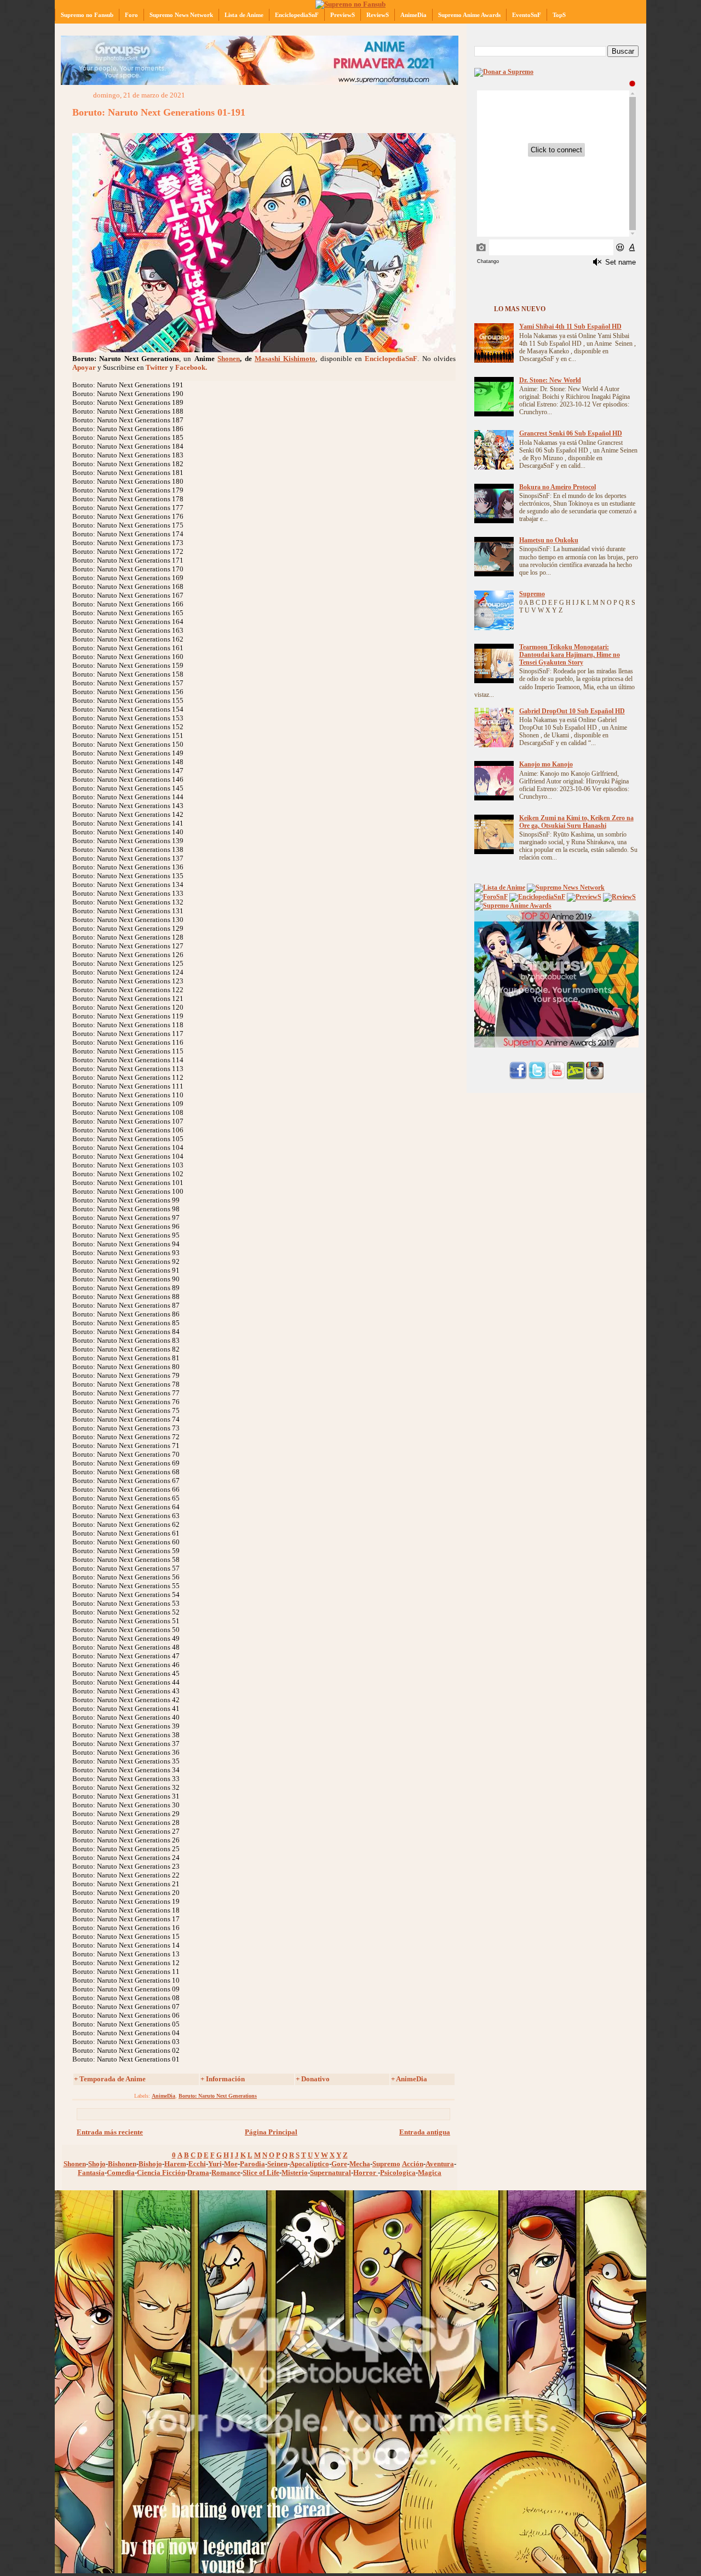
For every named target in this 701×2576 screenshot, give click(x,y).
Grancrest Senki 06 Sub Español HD (571, 434)
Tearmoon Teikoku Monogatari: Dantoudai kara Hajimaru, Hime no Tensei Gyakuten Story (570, 655)
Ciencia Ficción (161, 2173)
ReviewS (378, 15)
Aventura (440, 2164)
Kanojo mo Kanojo (546, 765)
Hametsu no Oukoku (549, 540)
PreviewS (343, 15)
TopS (559, 15)
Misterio (295, 2173)
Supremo (386, 2164)
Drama (198, 2173)
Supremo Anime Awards (469, 15)
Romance (226, 2173)
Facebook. (191, 367)
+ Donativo (313, 2079)
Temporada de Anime (113, 2079)
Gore (339, 2164)
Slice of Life (261, 2173)
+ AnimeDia (409, 2079)
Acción (413, 2164)
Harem (175, 2164)
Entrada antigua (425, 2132)
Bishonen (122, 2164)
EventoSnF (527, 15)
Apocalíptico (309, 2164)
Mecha (360, 2164)
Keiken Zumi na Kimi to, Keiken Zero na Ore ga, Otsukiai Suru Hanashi (576, 822)
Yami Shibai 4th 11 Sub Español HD (570, 327)
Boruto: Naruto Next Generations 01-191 (159, 112)
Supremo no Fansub (87, 15)
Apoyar (84, 367)
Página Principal (271, 2132)
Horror (366, 2173)
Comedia (121, 2173)
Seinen (277, 2164)
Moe (231, 2164)
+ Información (223, 2079)
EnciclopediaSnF (297, 15)
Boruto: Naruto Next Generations (218, 2096)
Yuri (215, 2164)
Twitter (157, 367)
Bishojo (150, 2164)
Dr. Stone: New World (550, 380)
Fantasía (91, 2173)
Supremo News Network (181, 15)
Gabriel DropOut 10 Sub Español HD (572, 711)
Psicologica (398, 2173)
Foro (131, 15)
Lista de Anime (244, 15)
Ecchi (197, 2164)
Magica (430, 2173)
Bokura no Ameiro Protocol (558, 487)
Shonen (229, 359)
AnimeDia (413, 15)
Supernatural (331, 2173)
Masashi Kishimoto (285, 359)
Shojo (97, 2164)
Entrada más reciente (110, 2132)
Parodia (252, 2164)
